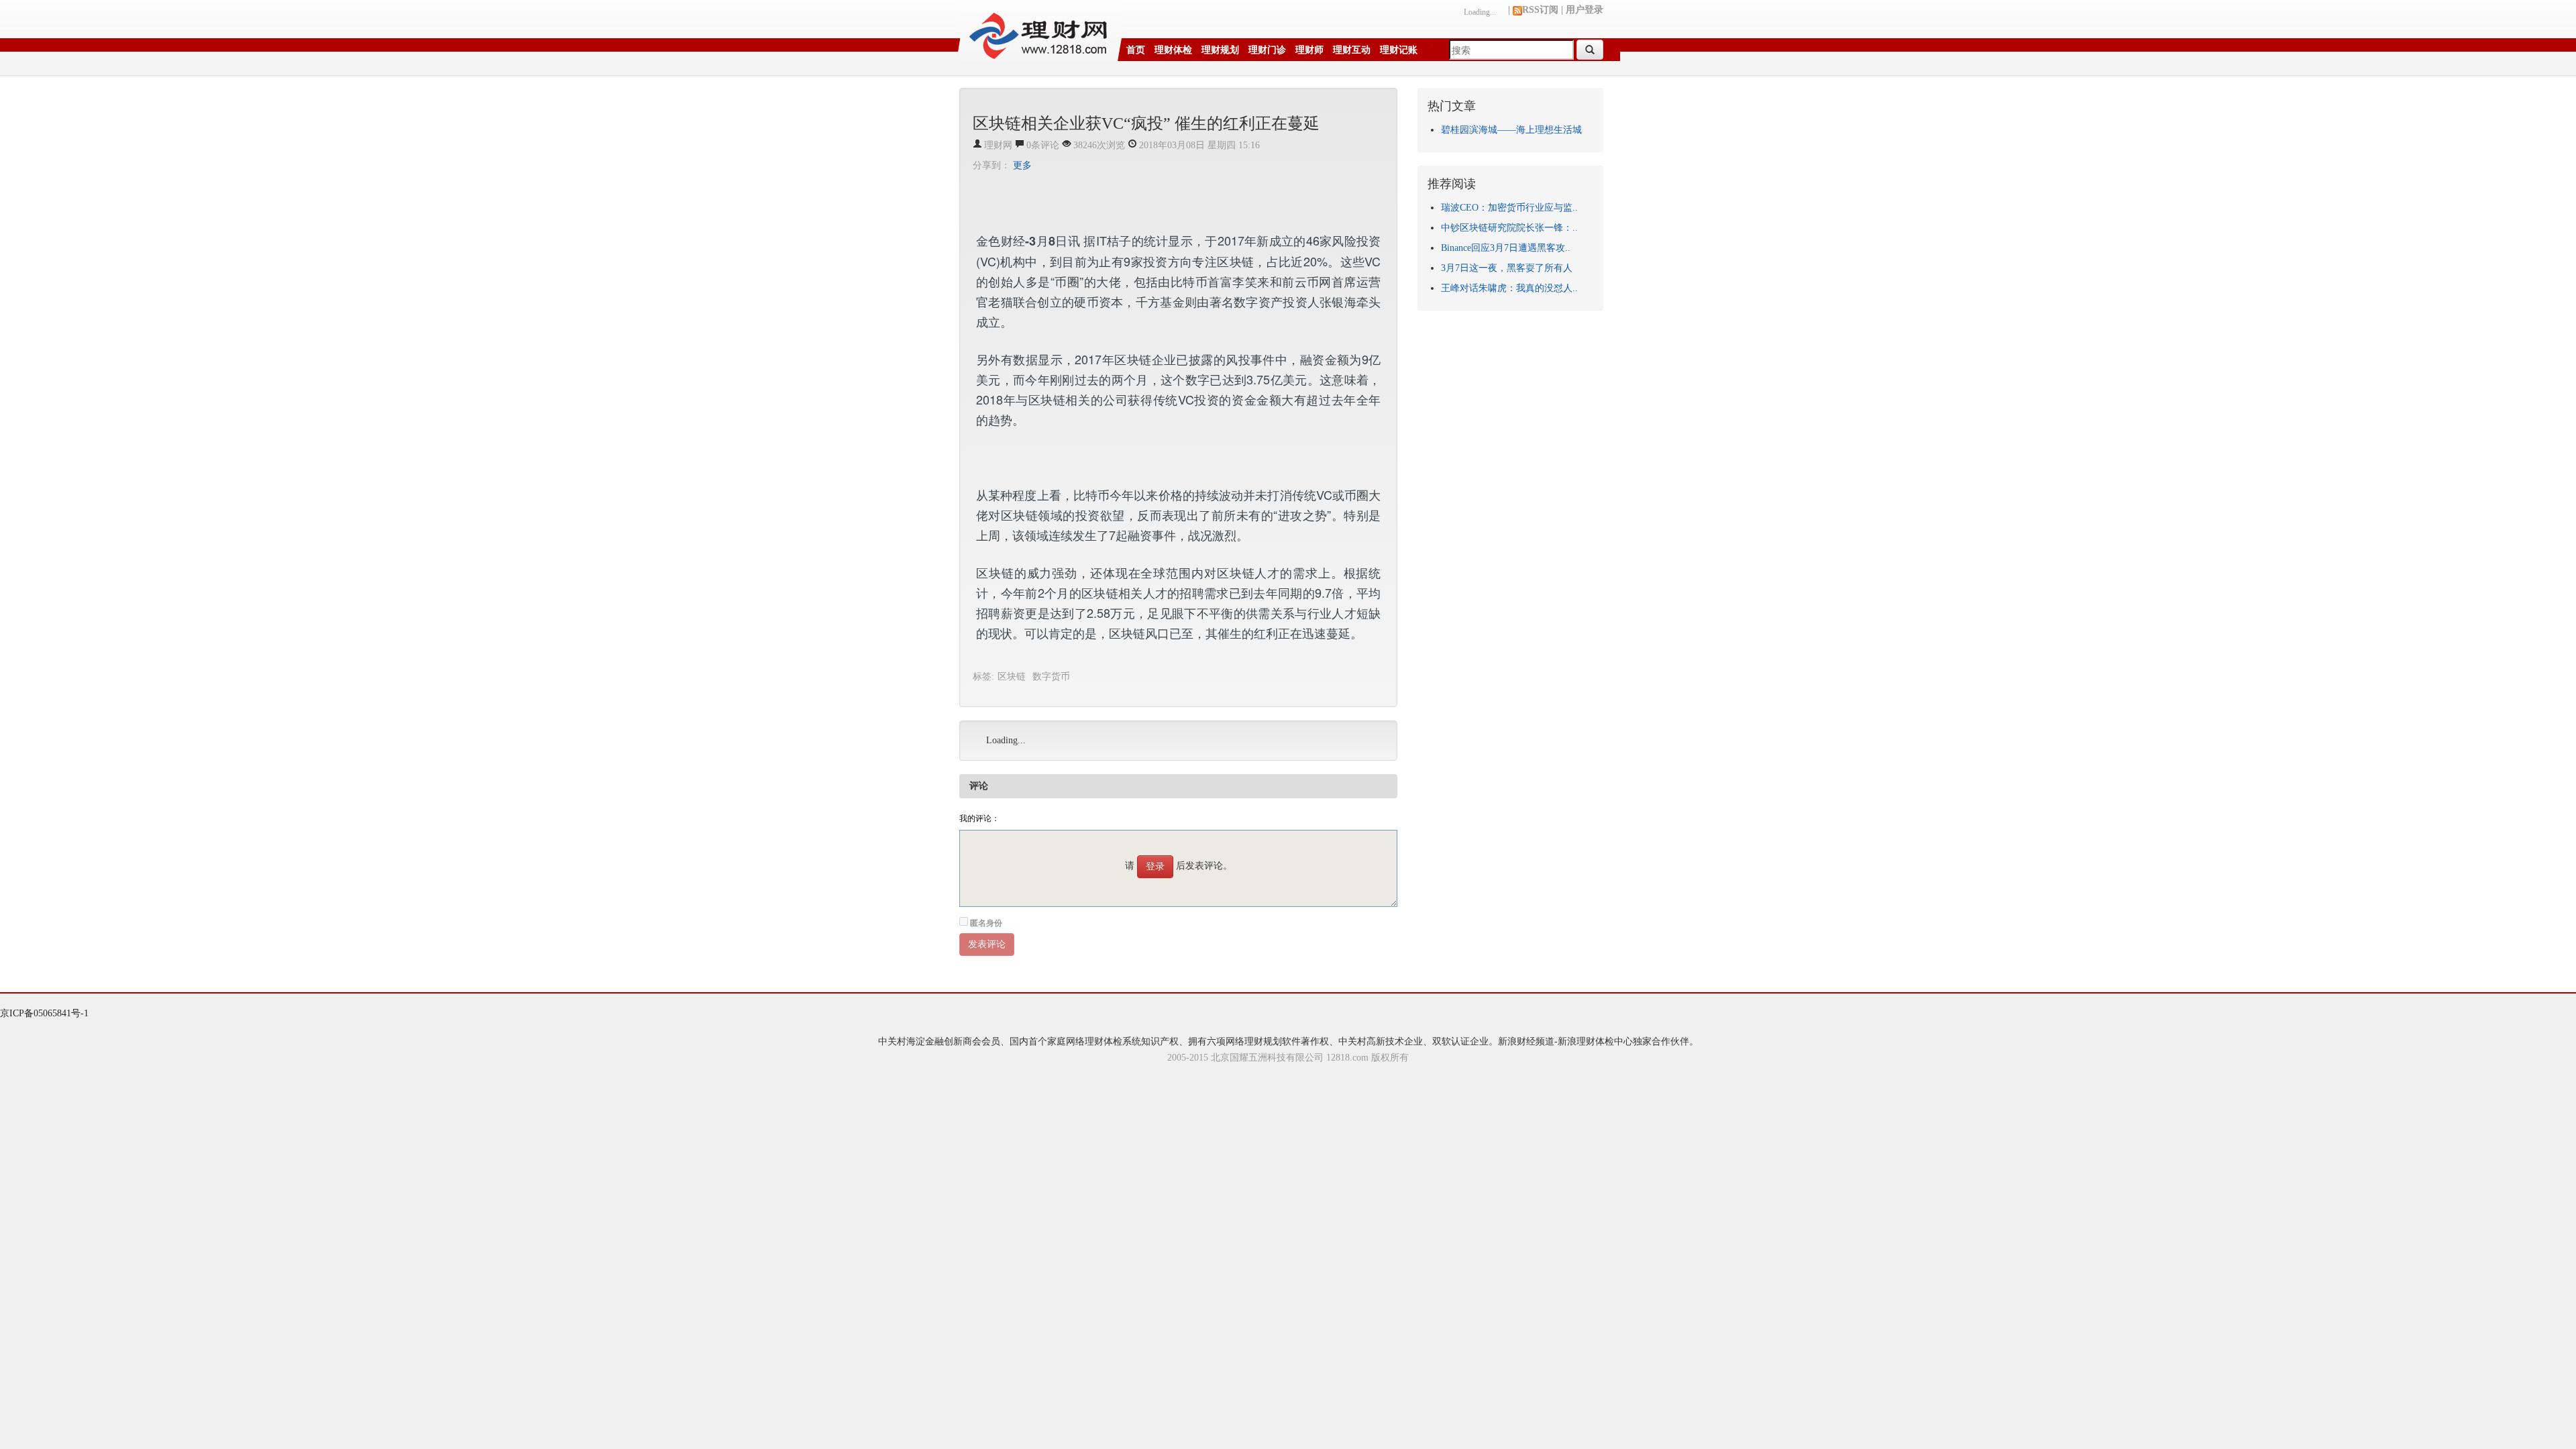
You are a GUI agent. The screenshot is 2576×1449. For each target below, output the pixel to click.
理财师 (1309, 50)
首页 (1136, 50)
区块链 (1012, 677)
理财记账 (1399, 50)
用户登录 (1585, 10)
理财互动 (1352, 50)
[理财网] (1039, 31)
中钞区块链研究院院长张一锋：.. (1509, 228)
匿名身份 (986, 923)
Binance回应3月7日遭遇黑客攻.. (1506, 248)
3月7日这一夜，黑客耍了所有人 (1507, 268)
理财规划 (1220, 50)
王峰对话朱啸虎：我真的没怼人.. (1509, 288)
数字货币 (1051, 677)
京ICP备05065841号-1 (44, 1013)
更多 (1022, 165)
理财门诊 (1267, 50)
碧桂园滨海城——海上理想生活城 (1511, 130)
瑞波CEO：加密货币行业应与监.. (1509, 208)
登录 (1155, 866)
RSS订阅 (1540, 10)
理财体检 (1173, 50)
